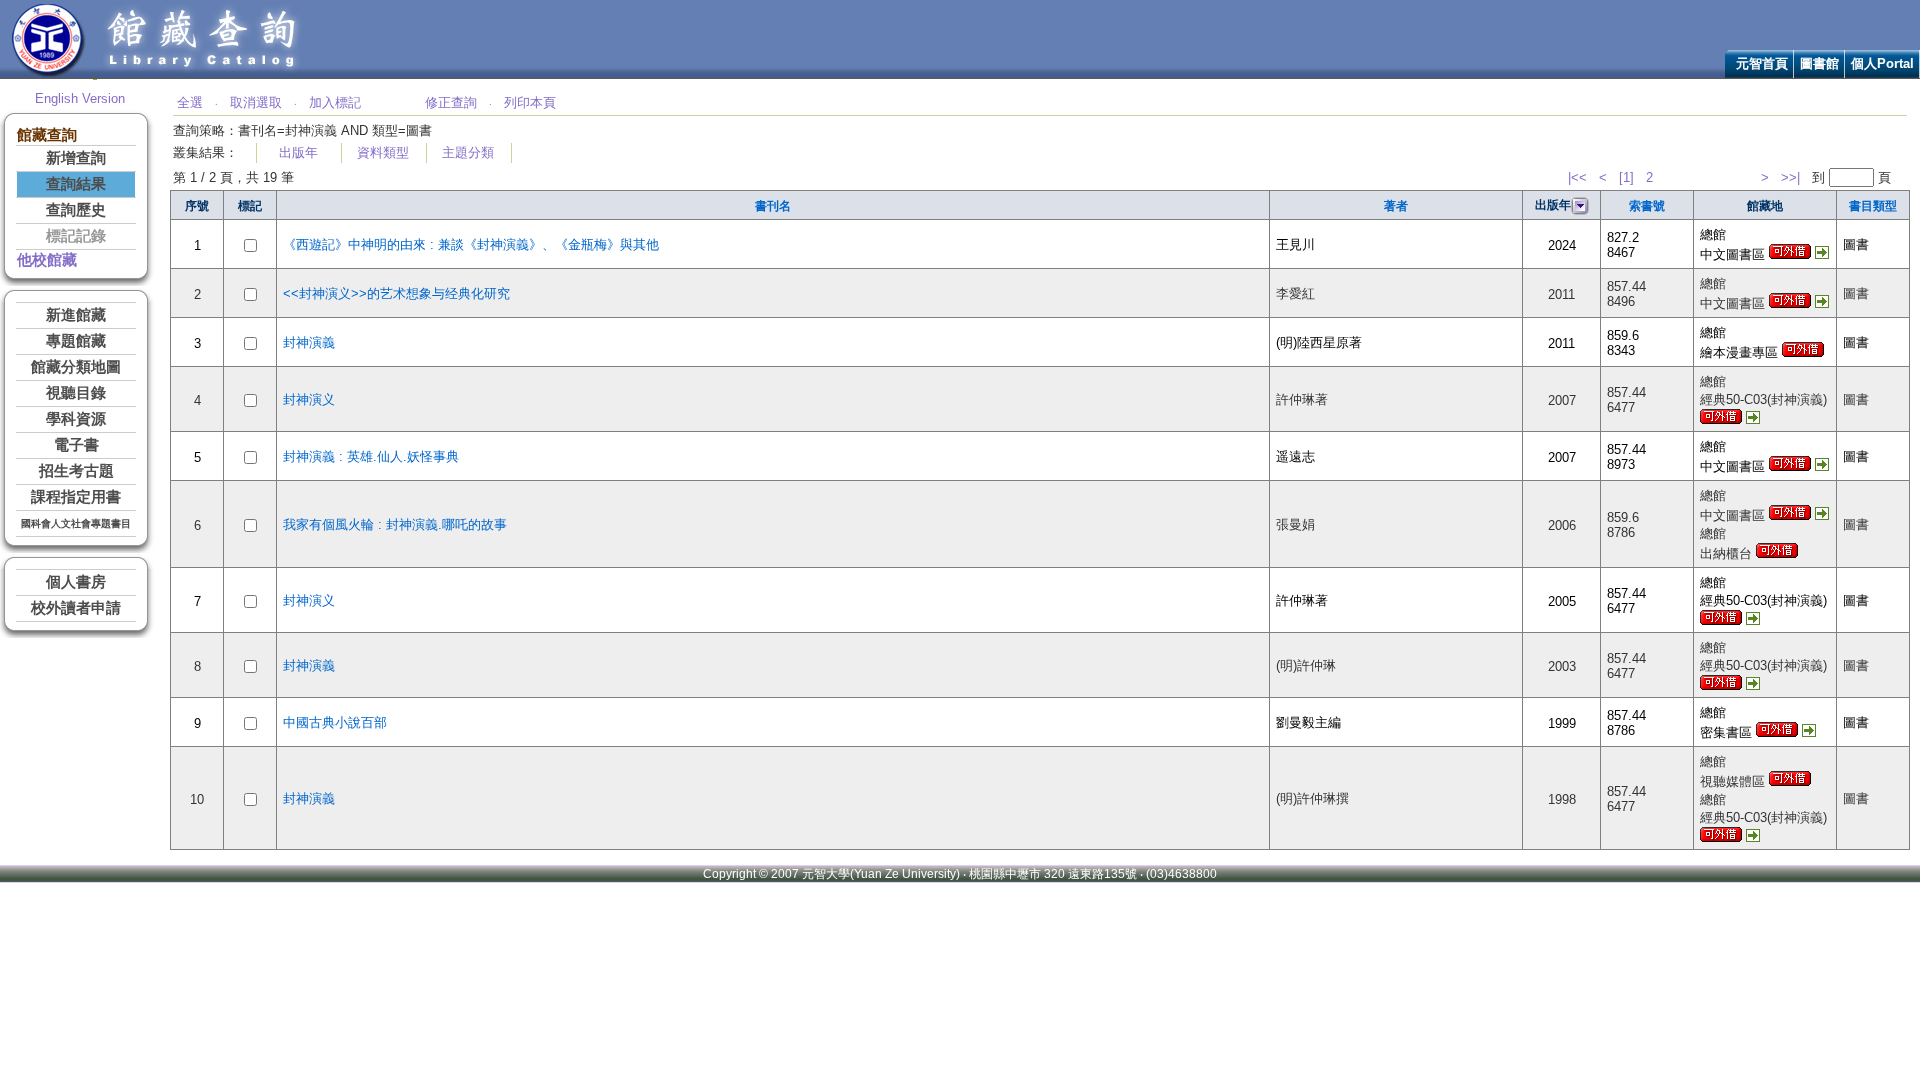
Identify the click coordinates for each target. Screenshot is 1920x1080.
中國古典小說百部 (335, 722)
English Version (80, 98)
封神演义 (309, 399)
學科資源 (76, 419)
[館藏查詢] (203, 73)
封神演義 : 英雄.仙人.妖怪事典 (371, 456)
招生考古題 (76, 471)
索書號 (1647, 206)
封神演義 (309, 342)
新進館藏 (76, 315)
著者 (1396, 206)
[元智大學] (48, 73)
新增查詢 (76, 158)
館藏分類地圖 (76, 367)
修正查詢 (451, 102)
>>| (1790, 177)
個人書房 (76, 582)
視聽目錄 (76, 393)
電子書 (76, 445)
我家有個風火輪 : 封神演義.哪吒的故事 (395, 524)
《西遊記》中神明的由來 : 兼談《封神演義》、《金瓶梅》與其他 (471, 244)
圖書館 (1819, 63)
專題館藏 (76, 341)
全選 (190, 102)
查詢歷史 (76, 210)
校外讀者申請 (76, 608)
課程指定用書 (76, 497)
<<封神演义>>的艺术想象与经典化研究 (396, 293)
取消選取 (256, 102)
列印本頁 (530, 102)
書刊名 (773, 206)
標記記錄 (76, 236)
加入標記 (335, 102)
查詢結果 (76, 184)
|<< (1577, 177)
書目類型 (1873, 206)
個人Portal (1882, 63)
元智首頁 (1762, 63)
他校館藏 (47, 260)
